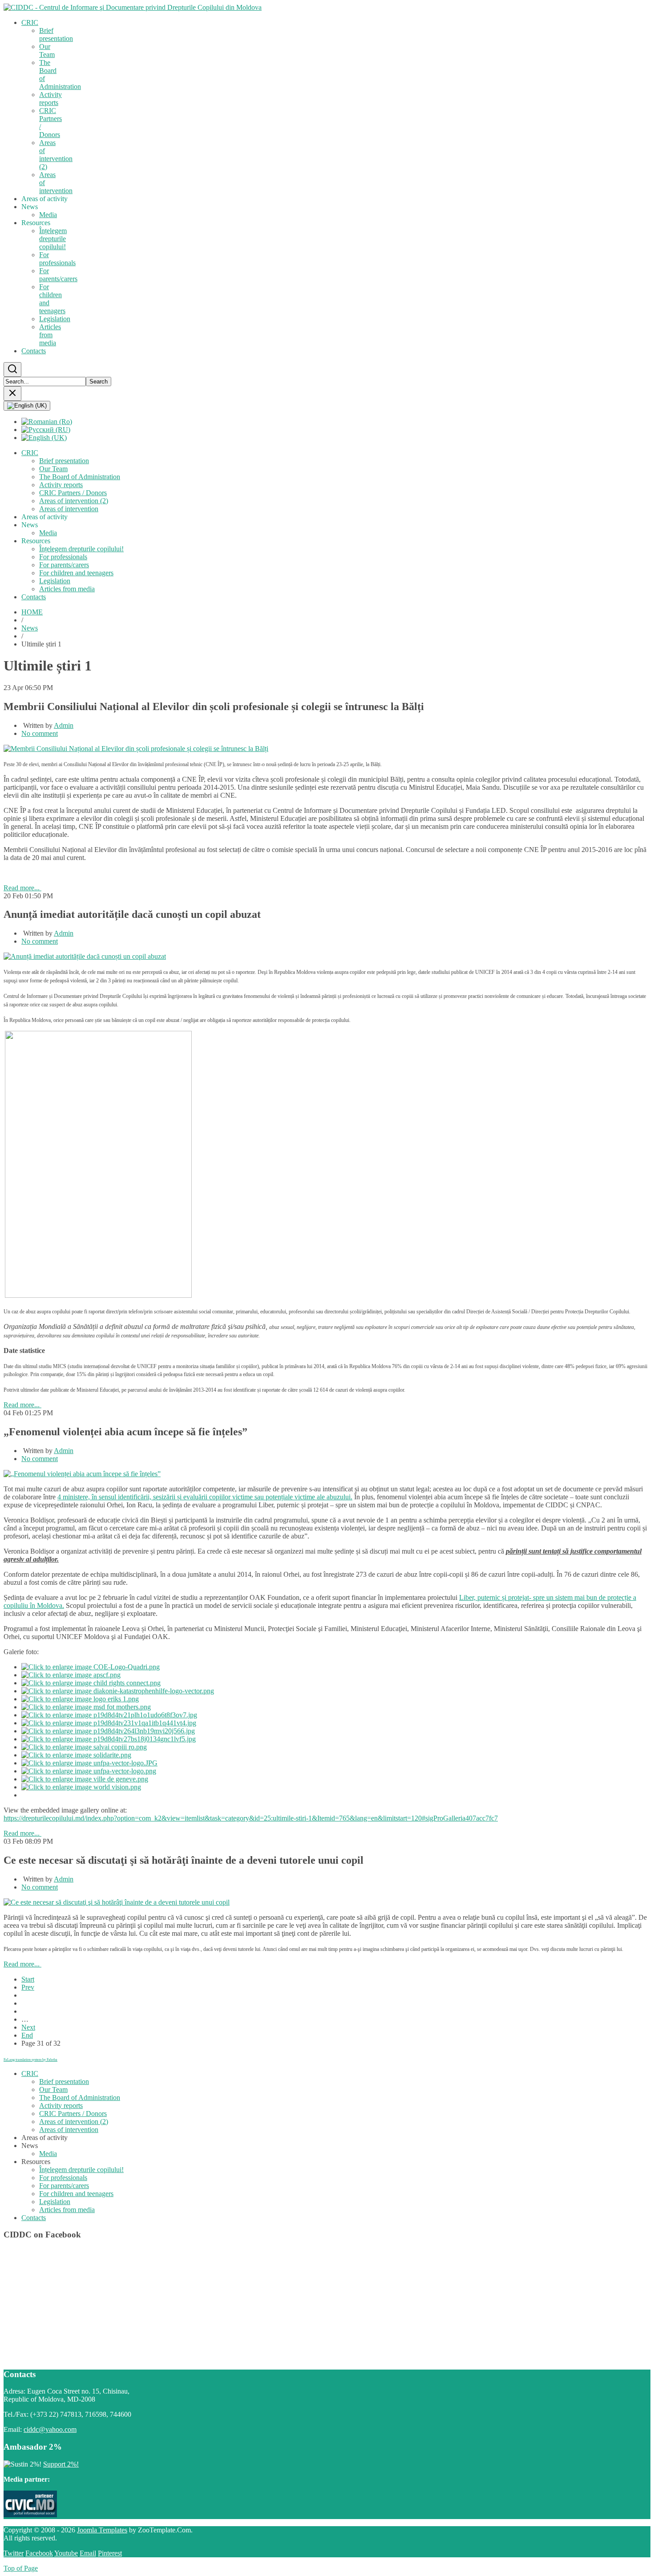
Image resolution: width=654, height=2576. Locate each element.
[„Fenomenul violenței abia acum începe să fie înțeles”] (82, 1474)
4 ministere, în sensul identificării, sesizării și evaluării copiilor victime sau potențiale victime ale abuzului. (205, 1497)
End (27, 2035)
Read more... (22, 888)
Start (28, 1979)
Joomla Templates (102, 2530)
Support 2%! (61, 2464)
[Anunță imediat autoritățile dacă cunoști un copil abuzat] (85, 956)
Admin (64, 725)
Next (28, 2027)
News (30, 628)
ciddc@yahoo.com (50, 2429)
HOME (32, 612)
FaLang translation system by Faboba (30, 2060)
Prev (28, 1987)
